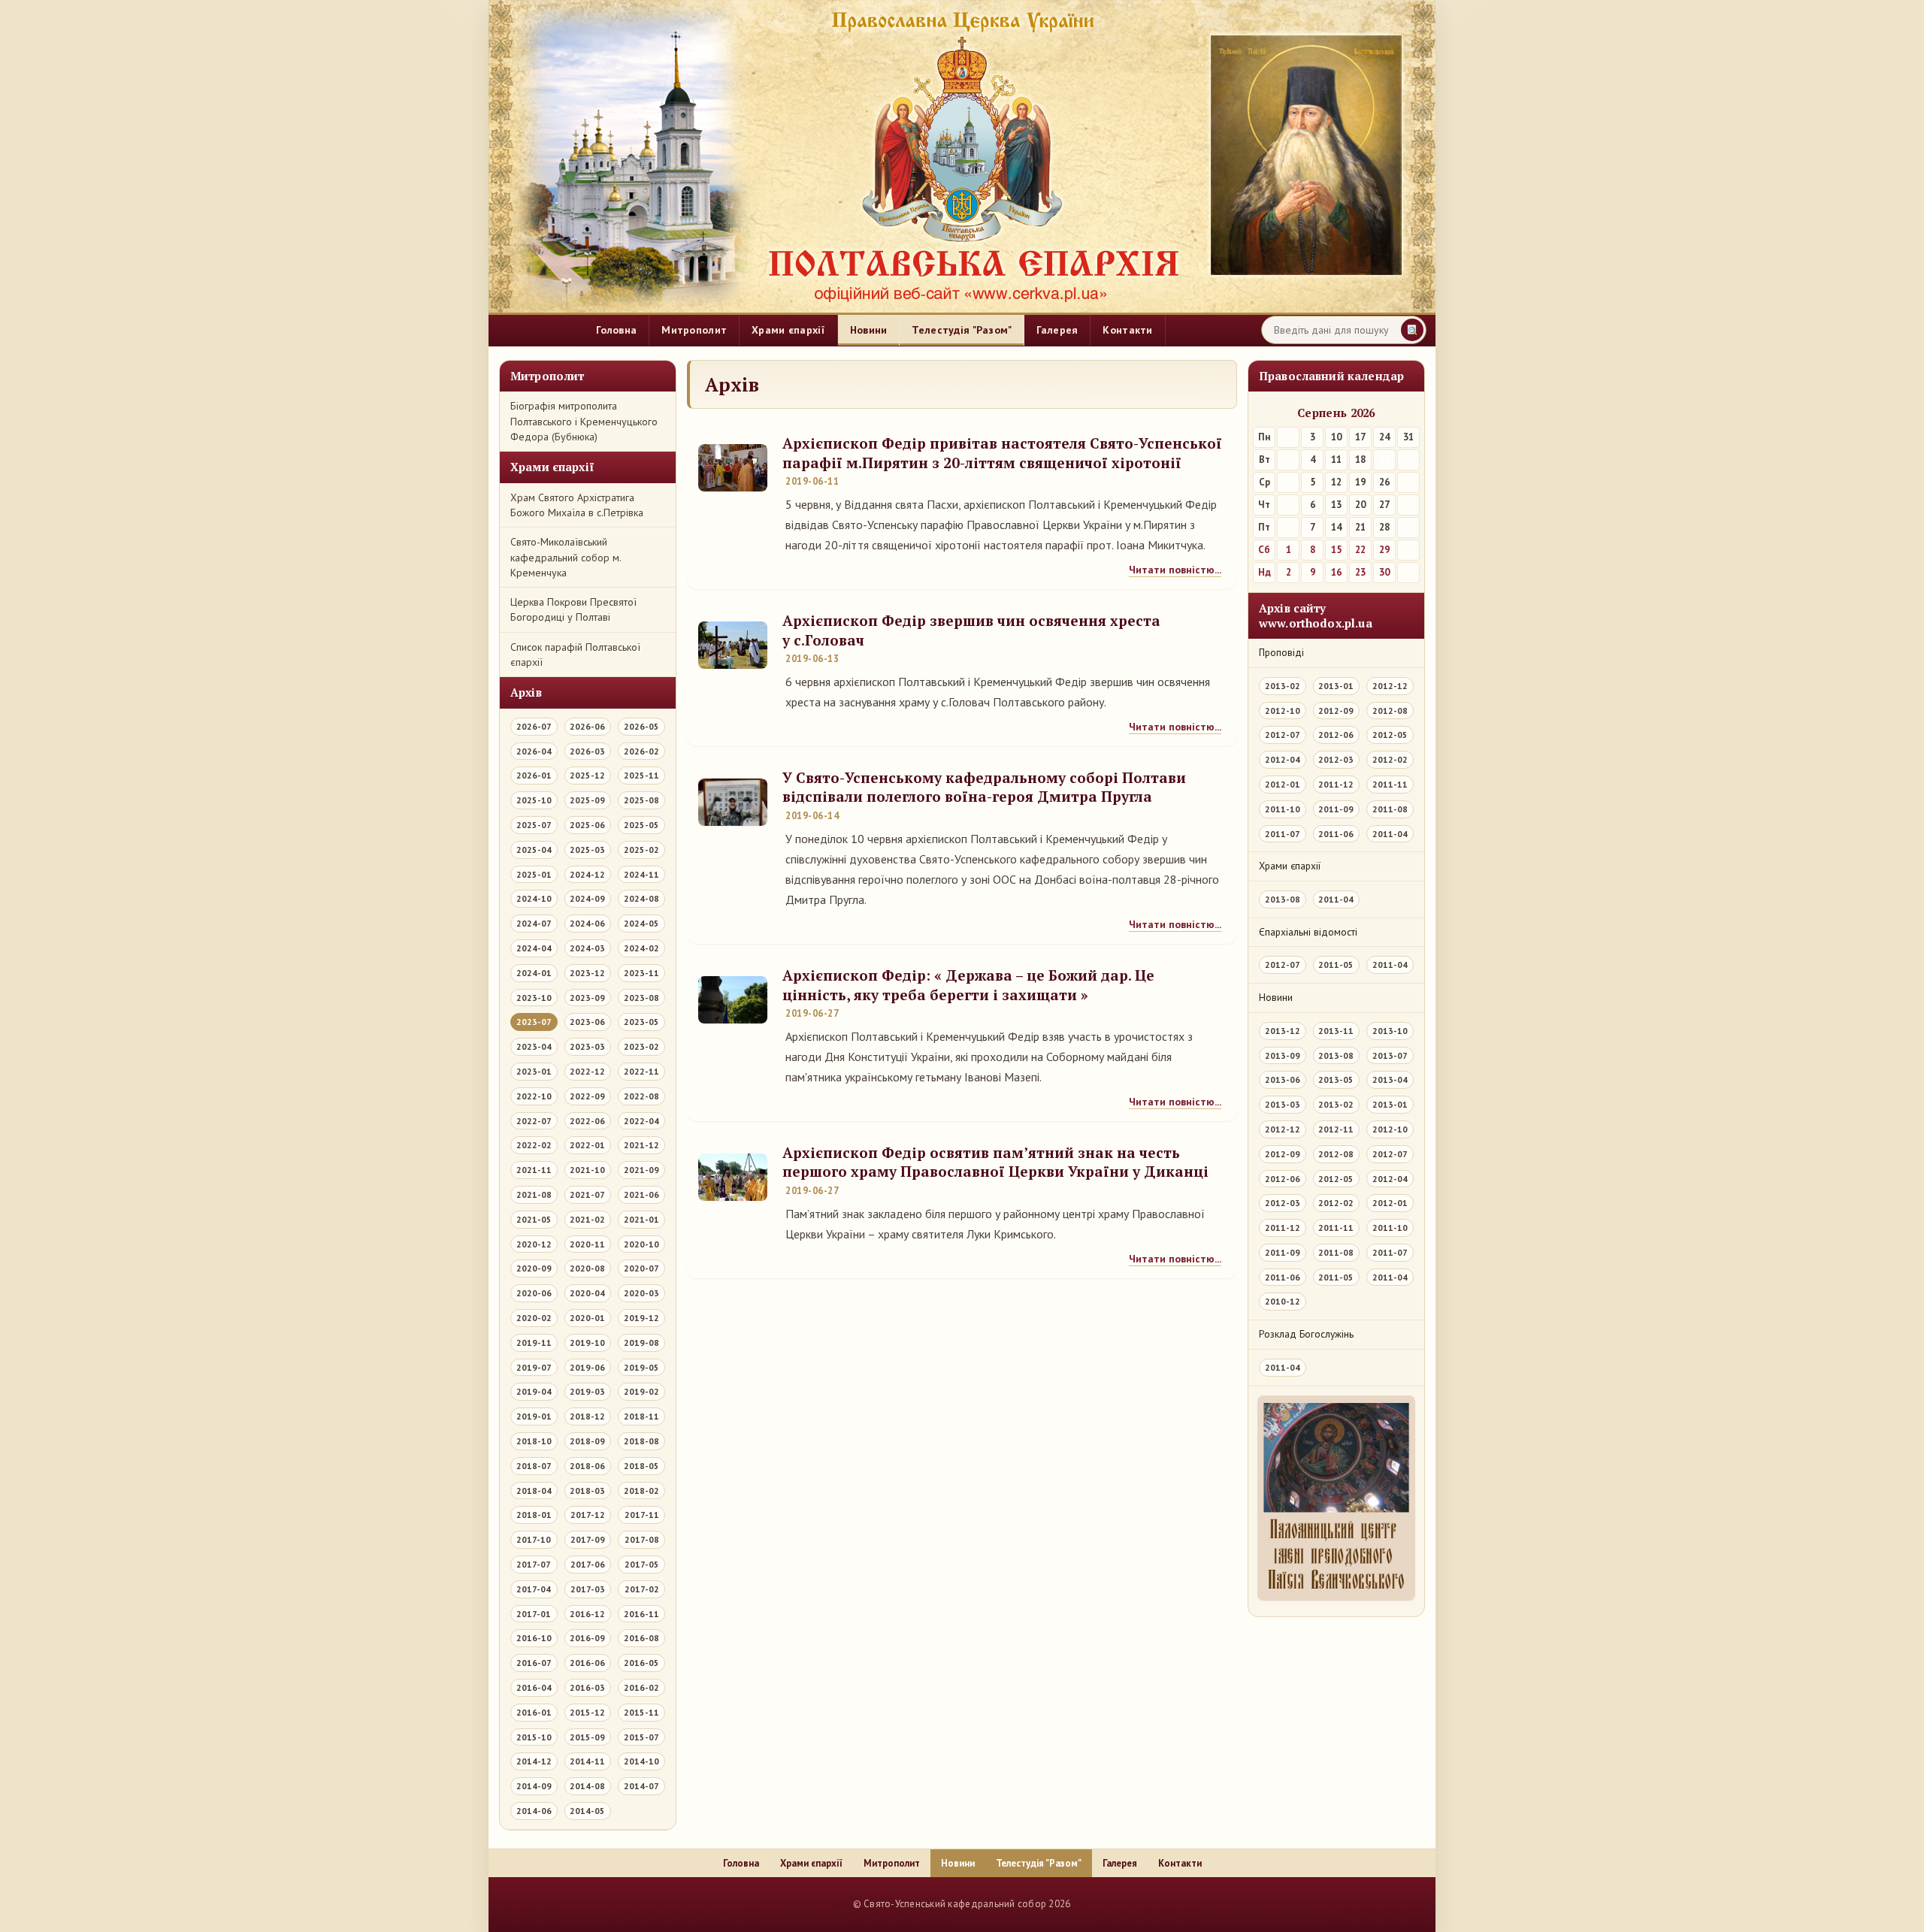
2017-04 (534, 1589)
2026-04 (534, 751)
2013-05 (1336, 1079)
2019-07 (534, 1367)
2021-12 (641, 1145)
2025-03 (587, 850)
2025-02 (641, 850)
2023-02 (641, 1046)
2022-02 (534, 1145)
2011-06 (1336, 834)
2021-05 (534, 1219)
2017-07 (534, 1564)
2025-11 (641, 775)
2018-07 (534, 1466)
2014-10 (641, 1761)
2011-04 (1390, 834)
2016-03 (587, 1687)
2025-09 (587, 800)
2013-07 (1390, 1055)
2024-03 (587, 948)
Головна (616, 330)
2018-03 (587, 1491)
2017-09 (588, 1539)
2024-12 (587, 874)
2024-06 (587, 923)
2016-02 (641, 1687)
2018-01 (534, 1515)
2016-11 (641, 1614)
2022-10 (534, 1096)
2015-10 (534, 1737)
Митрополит (694, 330)
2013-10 (1390, 1031)
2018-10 (534, 1441)
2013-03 (1283, 1104)
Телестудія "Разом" (962, 330)
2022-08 (641, 1096)
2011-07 (1283, 834)
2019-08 (641, 1342)
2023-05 (641, 1022)
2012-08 (1390, 711)
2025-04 (534, 850)
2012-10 (1283, 711)
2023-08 (641, 998)
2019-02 (641, 1391)
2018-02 (641, 1491)
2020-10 (641, 1244)
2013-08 (1283, 899)
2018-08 (641, 1441)
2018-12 (587, 1416)
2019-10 (587, 1342)
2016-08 (641, 1638)
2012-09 (1336, 711)
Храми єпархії (788, 330)
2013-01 (1336, 686)
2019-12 (641, 1318)
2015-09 (587, 1737)
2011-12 (1336, 784)
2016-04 (534, 1687)
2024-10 (534, 898)
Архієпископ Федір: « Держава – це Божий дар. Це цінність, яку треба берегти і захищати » (968, 985)
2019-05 (641, 1367)
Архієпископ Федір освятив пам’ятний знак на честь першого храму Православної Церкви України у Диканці (995, 1162)
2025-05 (641, 825)
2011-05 (1336, 964)
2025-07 (534, 825)
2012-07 (1283, 735)
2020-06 (534, 1293)
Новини (869, 330)
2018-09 (587, 1441)
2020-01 (587, 1318)
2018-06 (587, 1466)
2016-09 (587, 1638)
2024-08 (641, 898)
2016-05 (641, 1663)
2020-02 (534, 1318)
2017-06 (588, 1564)
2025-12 (587, 775)
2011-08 (1390, 809)
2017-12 (588, 1515)
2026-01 (534, 775)
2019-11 (534, 1342)
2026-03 (587, 751)
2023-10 (534, 998)
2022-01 (587, 1145)
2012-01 (1283, 784)
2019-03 (587, 1391)
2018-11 (641, 1416)
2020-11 (587, 1244)
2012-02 (1390, 759)
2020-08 (587, 1268)
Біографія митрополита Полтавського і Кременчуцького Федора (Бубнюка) (584, 421)
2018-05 (641, 1466)
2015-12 (587, 1712)
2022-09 (587, 1096)
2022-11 (641, 1071)
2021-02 (587, 1219)
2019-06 (587, 1367)
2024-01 (534, 973)
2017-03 (588, 1589)
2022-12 (587, 1071)
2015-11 (641, 1712)
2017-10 (534, 1539)
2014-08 (587, 1786)
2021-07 (587, 1194)
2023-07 (534, 1022)
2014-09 (534, 1786)
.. (838, 1904)
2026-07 (534, 726)
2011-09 (1336, 809)
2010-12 (1283, 1301)
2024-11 (641, 874)
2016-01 (534, 1712)
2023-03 (587, 1046)
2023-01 (534, 1071)
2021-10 (587, 1170)
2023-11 (641, 973)
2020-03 (641, 1293)
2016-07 (534, 1663)
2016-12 (587, 1614)
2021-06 (641, 1194)
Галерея (1057, 330)
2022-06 (587, 1121)
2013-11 (1336, 1031)
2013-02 (1283, 686)
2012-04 (1283, 759)
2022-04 (641, 1121)
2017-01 (534, 1614)
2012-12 (1390, 686)
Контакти (1127, 330)
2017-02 (642, 1589)
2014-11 (587, 1761)
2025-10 (534, 800)
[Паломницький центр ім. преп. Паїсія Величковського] (1336, 1502)
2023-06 (587, 1022)
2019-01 (534, 1416)
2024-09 (587, 898)
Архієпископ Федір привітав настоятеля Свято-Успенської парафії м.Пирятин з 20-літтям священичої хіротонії (1002, 453)
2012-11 (1336, 1129)
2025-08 (641, 800)
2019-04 (534, 1391)
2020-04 (587, 1293)
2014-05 (587, 1811)
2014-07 (641, 1786)
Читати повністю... (1175, 570)
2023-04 (534, 1046)
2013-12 (1283, 1031)
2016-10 (534, 1638)
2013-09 (1283, 1055)
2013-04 (1390, 1079)
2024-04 (534, 948)
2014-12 (534, 1761)
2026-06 (587, 726)
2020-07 (641, 1268)
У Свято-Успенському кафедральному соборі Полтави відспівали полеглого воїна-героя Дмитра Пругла (984, 787)
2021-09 (641, 1170)
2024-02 (641, 948)
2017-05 (642, 1564)
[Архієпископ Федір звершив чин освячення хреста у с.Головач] (733, 645)
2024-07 (534, 923)
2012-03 (1336, 759)
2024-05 (641, 923)
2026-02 (641, 751)
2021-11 (534, 1170)
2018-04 (534, 1491)
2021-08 (534, 1194)
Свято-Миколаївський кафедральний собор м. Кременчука (566, 557)
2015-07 (641, 1737)
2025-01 (534, 874)
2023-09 (587, 998)
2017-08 (642, 1539)
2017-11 (642, 1515)
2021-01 (641, 1219)
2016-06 (587, 1663)
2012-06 (1336, 735)
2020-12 (534, 1244)
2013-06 (1283, 1079)
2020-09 (534, 1268)
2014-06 (534, 1811)
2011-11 (1390, 784)
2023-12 (587, 973)
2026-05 (641, 726)
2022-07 (534, 1121)
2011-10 (1283, 809)
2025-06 (587, 825)
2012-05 (1390, 735)
